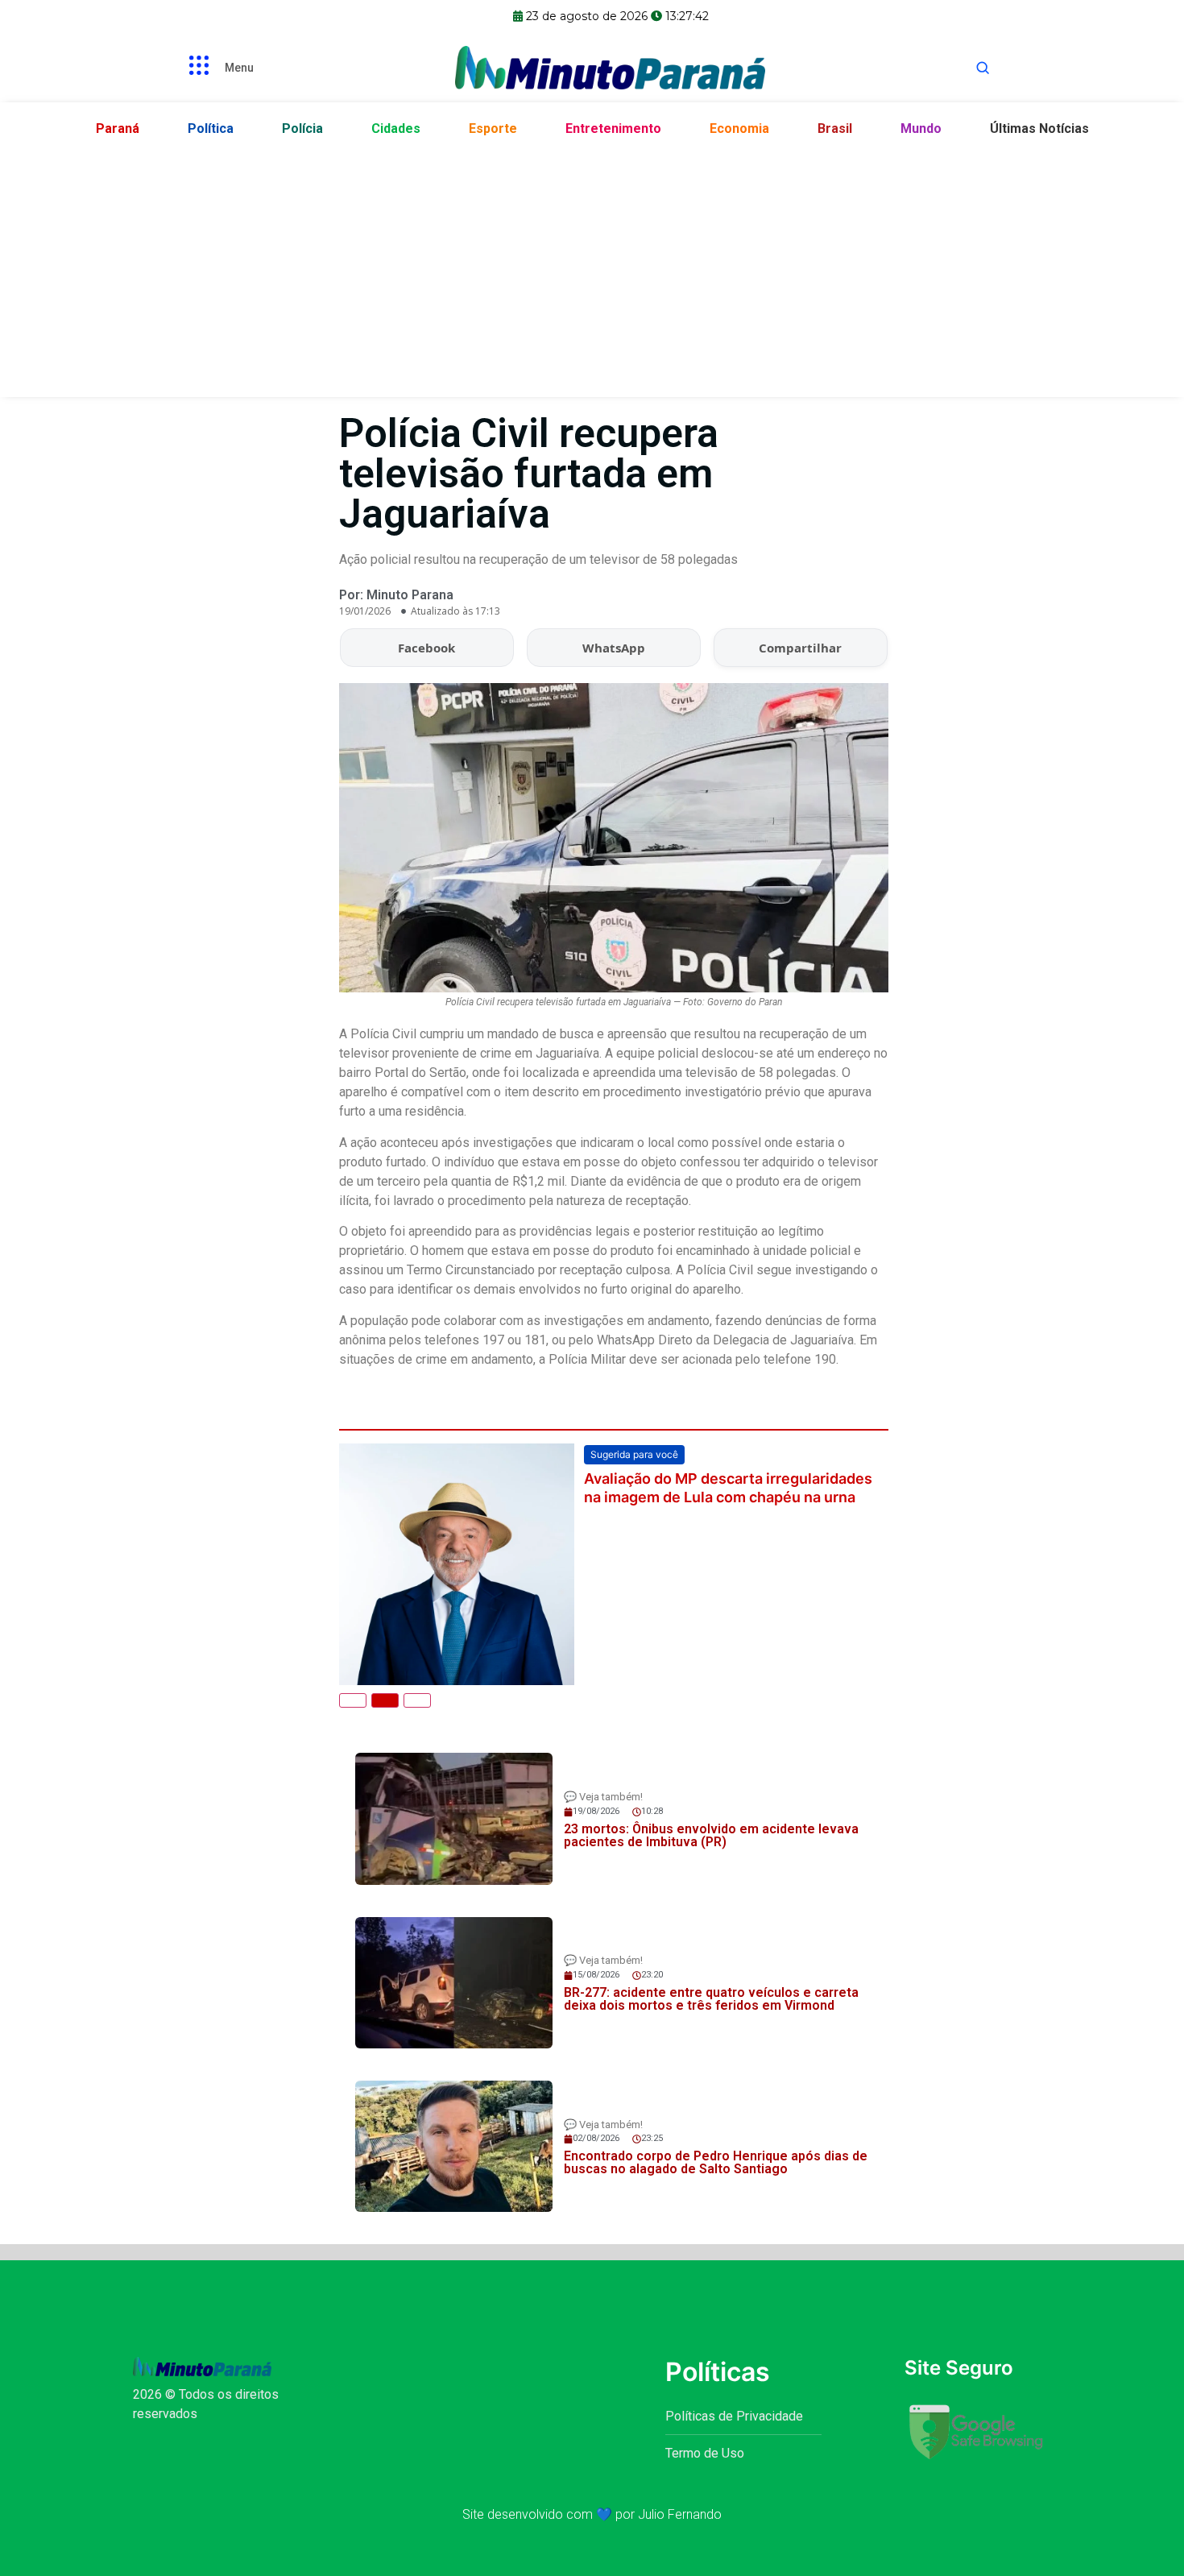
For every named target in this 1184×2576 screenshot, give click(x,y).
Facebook (426, 648)
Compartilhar (800, 648)
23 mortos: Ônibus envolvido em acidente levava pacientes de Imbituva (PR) (711, 1835)
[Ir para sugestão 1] (353, 1700)
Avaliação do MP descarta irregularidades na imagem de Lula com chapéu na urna (728, 1488)
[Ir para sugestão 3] (417, 1700)
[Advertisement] (592, 268)
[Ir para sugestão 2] (385, 1700)
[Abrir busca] (983, 68)
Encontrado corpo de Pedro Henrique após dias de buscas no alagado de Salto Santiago (716, 2162)
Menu (239, 68)
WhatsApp (614, 648)
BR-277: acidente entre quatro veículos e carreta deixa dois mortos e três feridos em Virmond (711, 1999)
